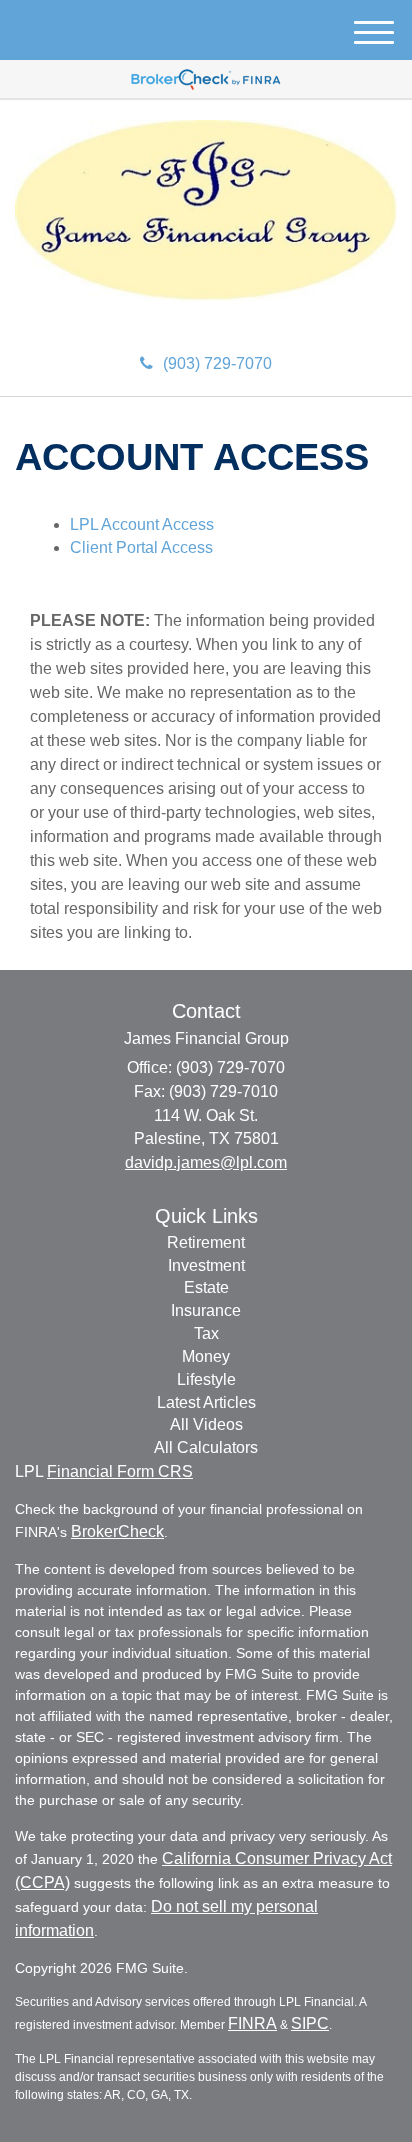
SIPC (310, 2023)
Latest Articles (206, 1402)
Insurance (206, 1310)
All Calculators (206, 1447)
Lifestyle (206, 1379)
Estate (206, 1287)
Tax (206, 1333)
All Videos (206, 1424)
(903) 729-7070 (217, 363)
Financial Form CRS (120, 1471)
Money (206, 1356)
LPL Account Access (142, 524)
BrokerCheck (117, 1531)
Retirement (206, 1242)
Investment (206, 1265)
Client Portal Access (141, 547)
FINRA (252, 2023)
